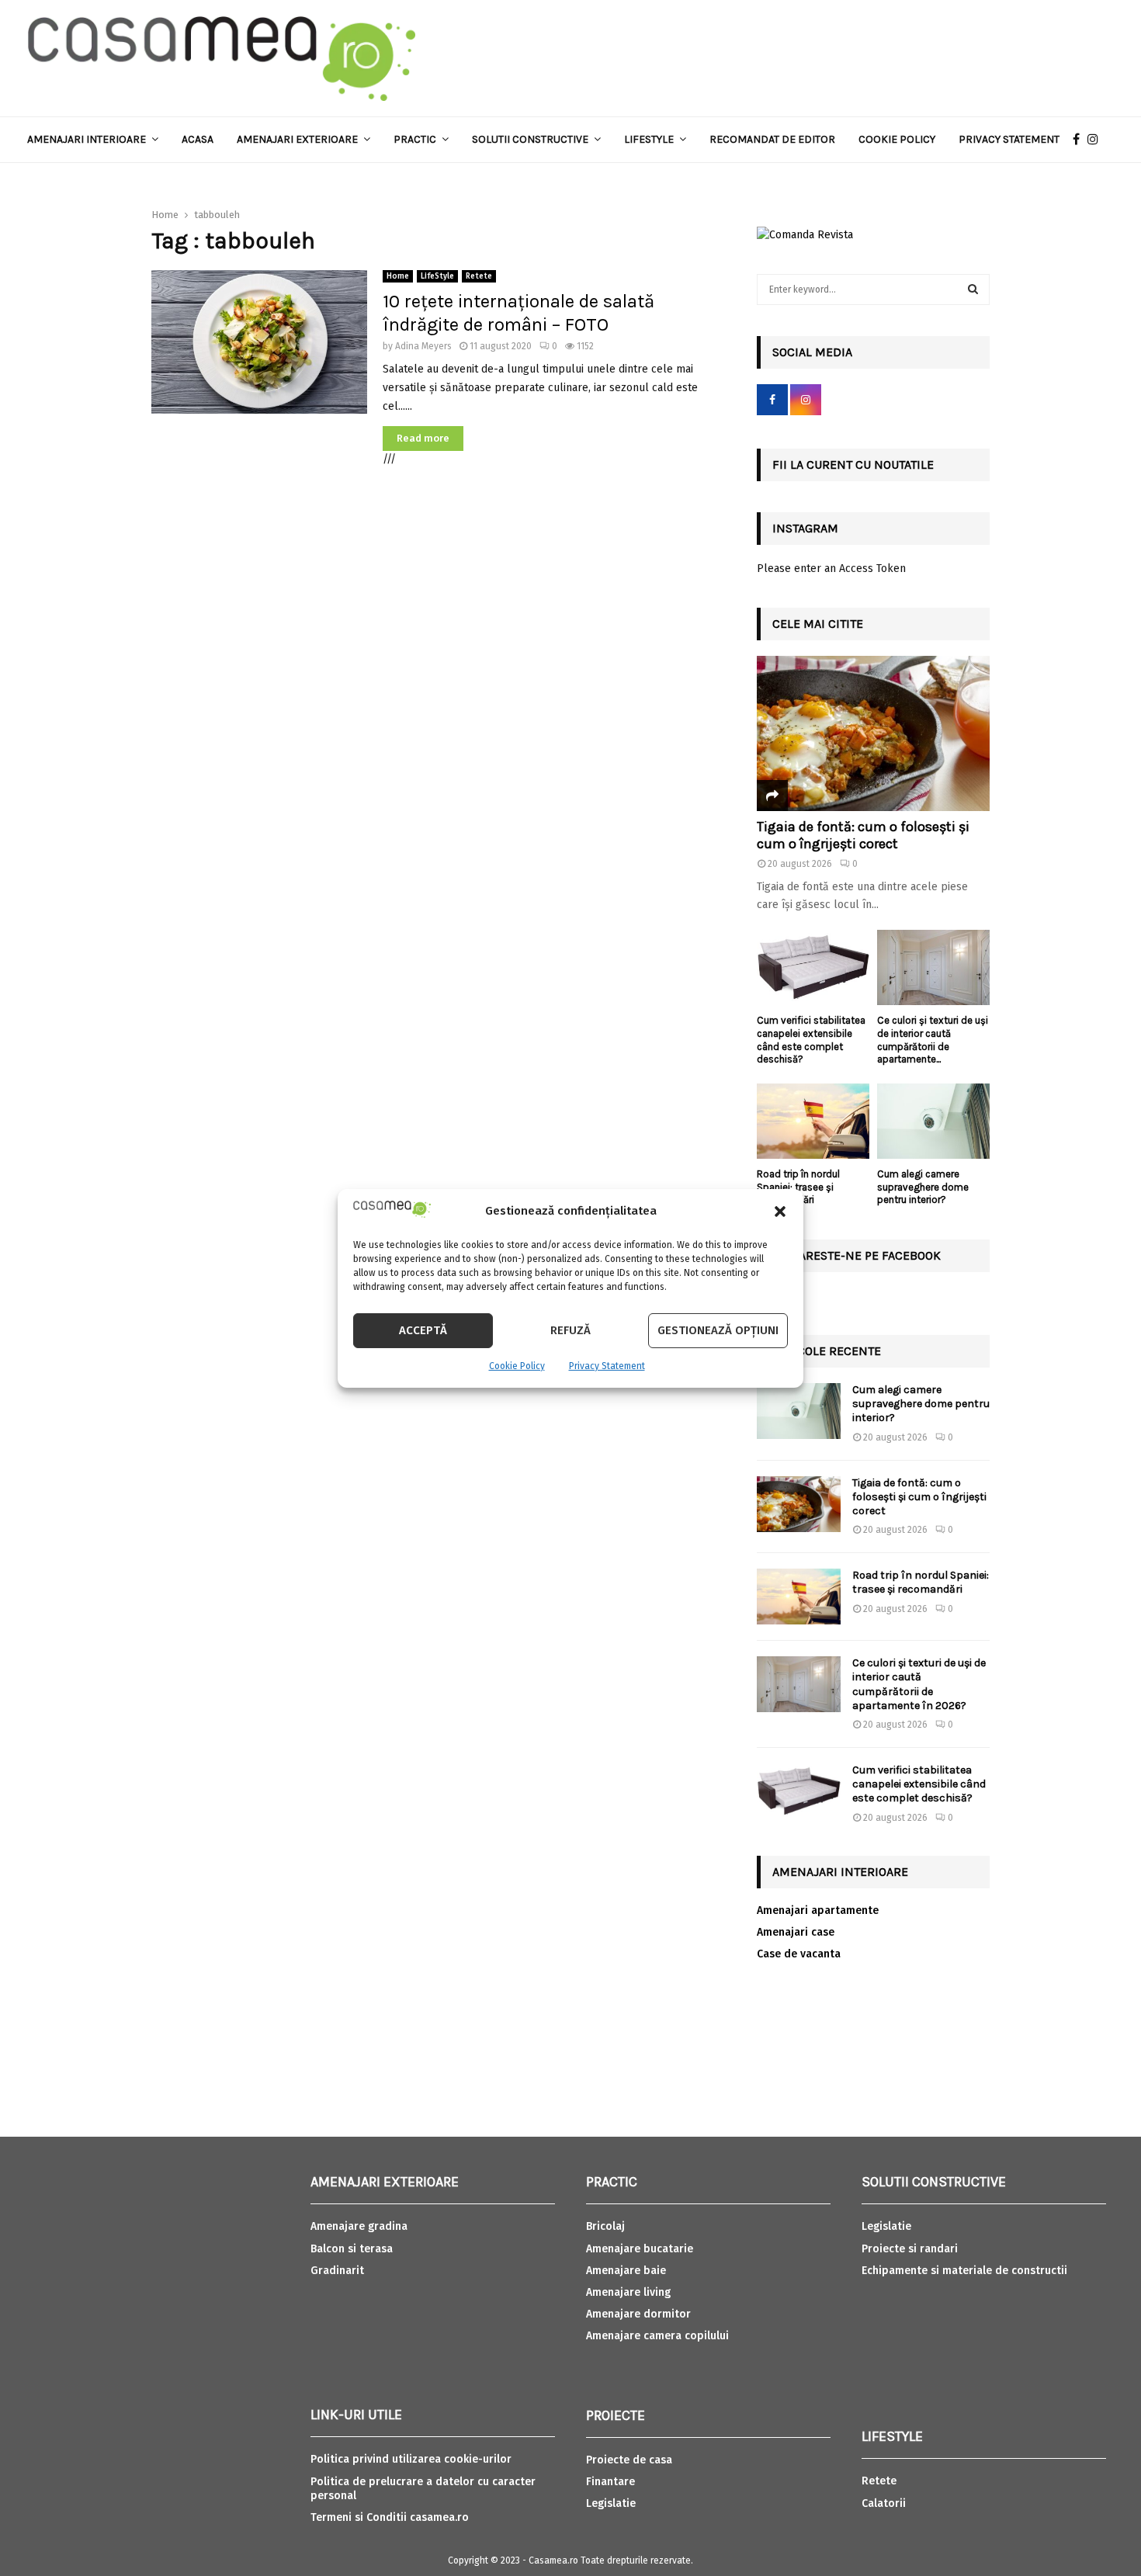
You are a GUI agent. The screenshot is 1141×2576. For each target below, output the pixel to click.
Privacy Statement (607, 1366)
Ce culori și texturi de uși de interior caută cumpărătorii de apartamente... (933, 1040)
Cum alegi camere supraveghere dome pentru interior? (923, 1187)
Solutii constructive (530, 139)
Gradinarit (337, 2271)
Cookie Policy (517, 1366)
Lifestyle (649, 139)
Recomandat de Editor (772, 139)
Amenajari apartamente (818, 1910)
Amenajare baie (626, 2271)
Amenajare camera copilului (657, 2336)
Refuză (570, 1330)
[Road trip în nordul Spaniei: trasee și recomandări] (813, 1121)
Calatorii (884, 2503)
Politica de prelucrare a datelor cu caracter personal (423, 2489)
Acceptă (423, 1330)
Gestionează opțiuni (718, 1330)
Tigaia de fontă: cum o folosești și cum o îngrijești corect (863, 835)
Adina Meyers (423, 346)
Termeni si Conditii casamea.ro (390, 2517)
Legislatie (611, 2503)
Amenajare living (628, 2292)
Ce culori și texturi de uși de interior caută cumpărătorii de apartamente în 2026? (919, 1684)
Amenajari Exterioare (297, 139)
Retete (479, 276)
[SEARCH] (973, 289)
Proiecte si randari (910, 2249)
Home (398, 276)
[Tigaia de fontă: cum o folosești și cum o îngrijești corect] (873, 733)
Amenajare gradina (359, 2226)
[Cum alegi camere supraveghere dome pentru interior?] (933, 1121)
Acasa (198, 139)
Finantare (610, 2482)
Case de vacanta (799, 1954)
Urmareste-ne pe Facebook (857, 1255)
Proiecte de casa (629, 2460)
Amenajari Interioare (87, 139)
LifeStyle (437, 276)
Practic (415, 139)
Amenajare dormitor (638, 2314)
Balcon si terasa (352, 2249)
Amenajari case (796, 1932)
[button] (780, 1212)
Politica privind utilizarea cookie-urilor (411, 2459)
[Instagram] (1097, 140)
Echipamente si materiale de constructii (964, 2271)
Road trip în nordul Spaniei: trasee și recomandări (798, 1187)
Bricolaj (605, 2226)
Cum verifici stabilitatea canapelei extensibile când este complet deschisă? (811, 1040)
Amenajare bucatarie (640, 2249)
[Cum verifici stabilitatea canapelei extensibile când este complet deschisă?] (813, 967)
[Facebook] (1080, 140)
